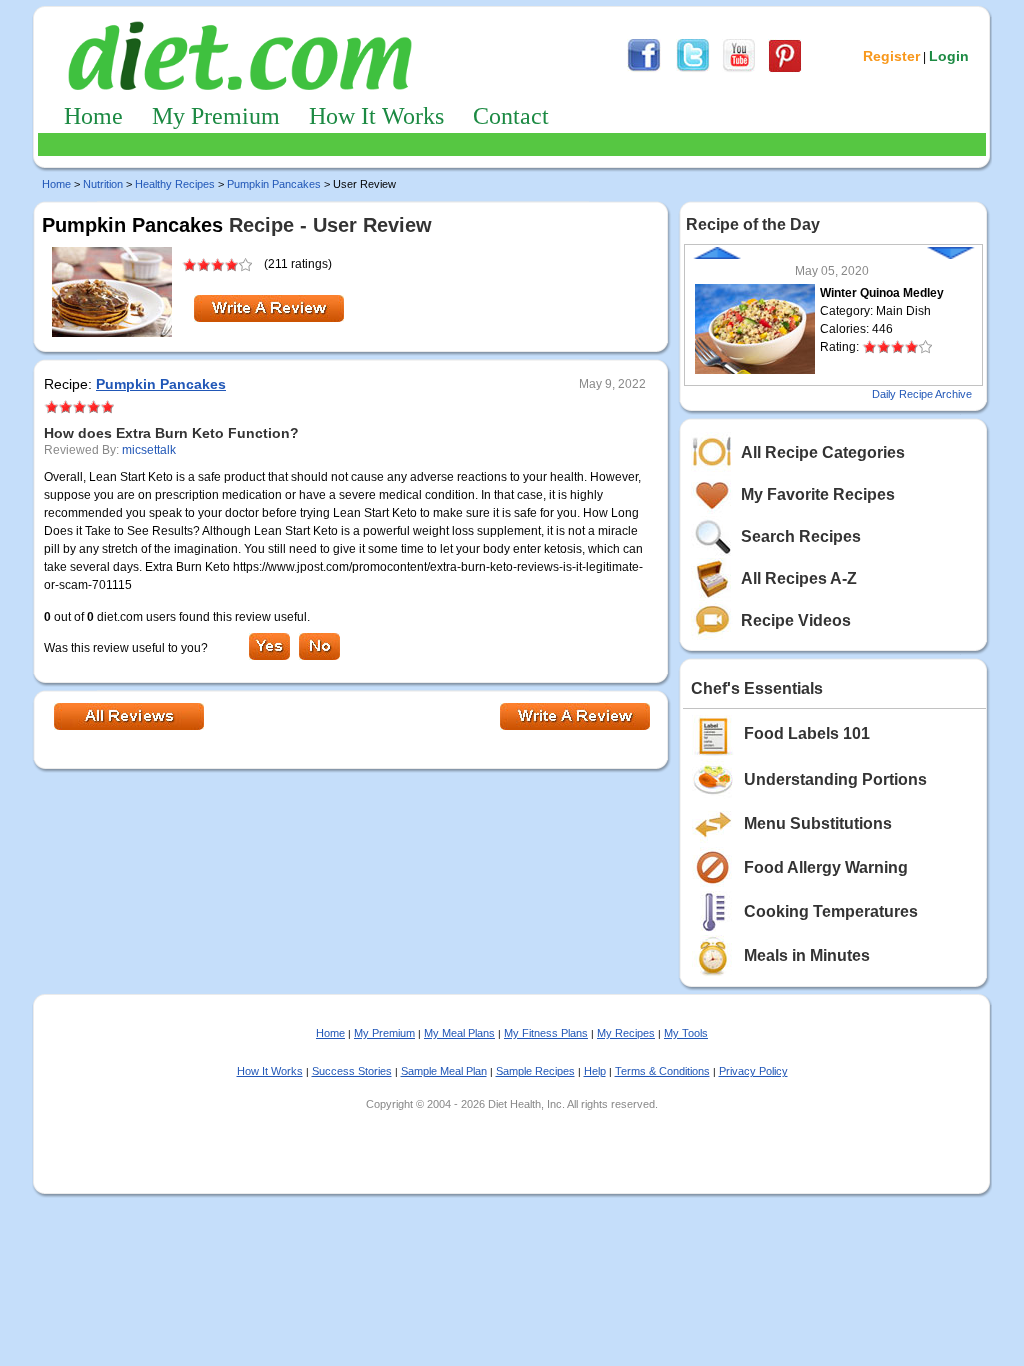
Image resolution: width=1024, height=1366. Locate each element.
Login (949, 56)
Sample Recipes (535, 1071)
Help (595, 1071)
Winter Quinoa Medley (882, 293)
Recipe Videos (796, 620)
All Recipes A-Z (799, 578)
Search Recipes (801, 536)
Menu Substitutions (818, 823)
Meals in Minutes (807, 955)
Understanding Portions (835, 779)
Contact (511, 116)
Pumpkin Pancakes (274, 184)
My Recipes (626, 1033)
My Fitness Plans (546, 1033)
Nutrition (103, 184)
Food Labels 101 (807, 733)
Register (891, 56)
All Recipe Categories (823, 452)
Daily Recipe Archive (922, 394)
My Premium (216, 116)
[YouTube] (739, 69)
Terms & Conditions (662, 1071)
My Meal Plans (459, 1033)
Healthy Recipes (175, 184)
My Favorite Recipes (818, 494)
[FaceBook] (644, 69)
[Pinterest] (785, 69)
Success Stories (352, 1071)
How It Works (376, 116)
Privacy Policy (753, 1071)
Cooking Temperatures (831, 911)
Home (93, 116)
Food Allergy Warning (826, 867)
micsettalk (149, 450)
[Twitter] (693, 69)
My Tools (686, 1033)
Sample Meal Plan (444, 1071)
